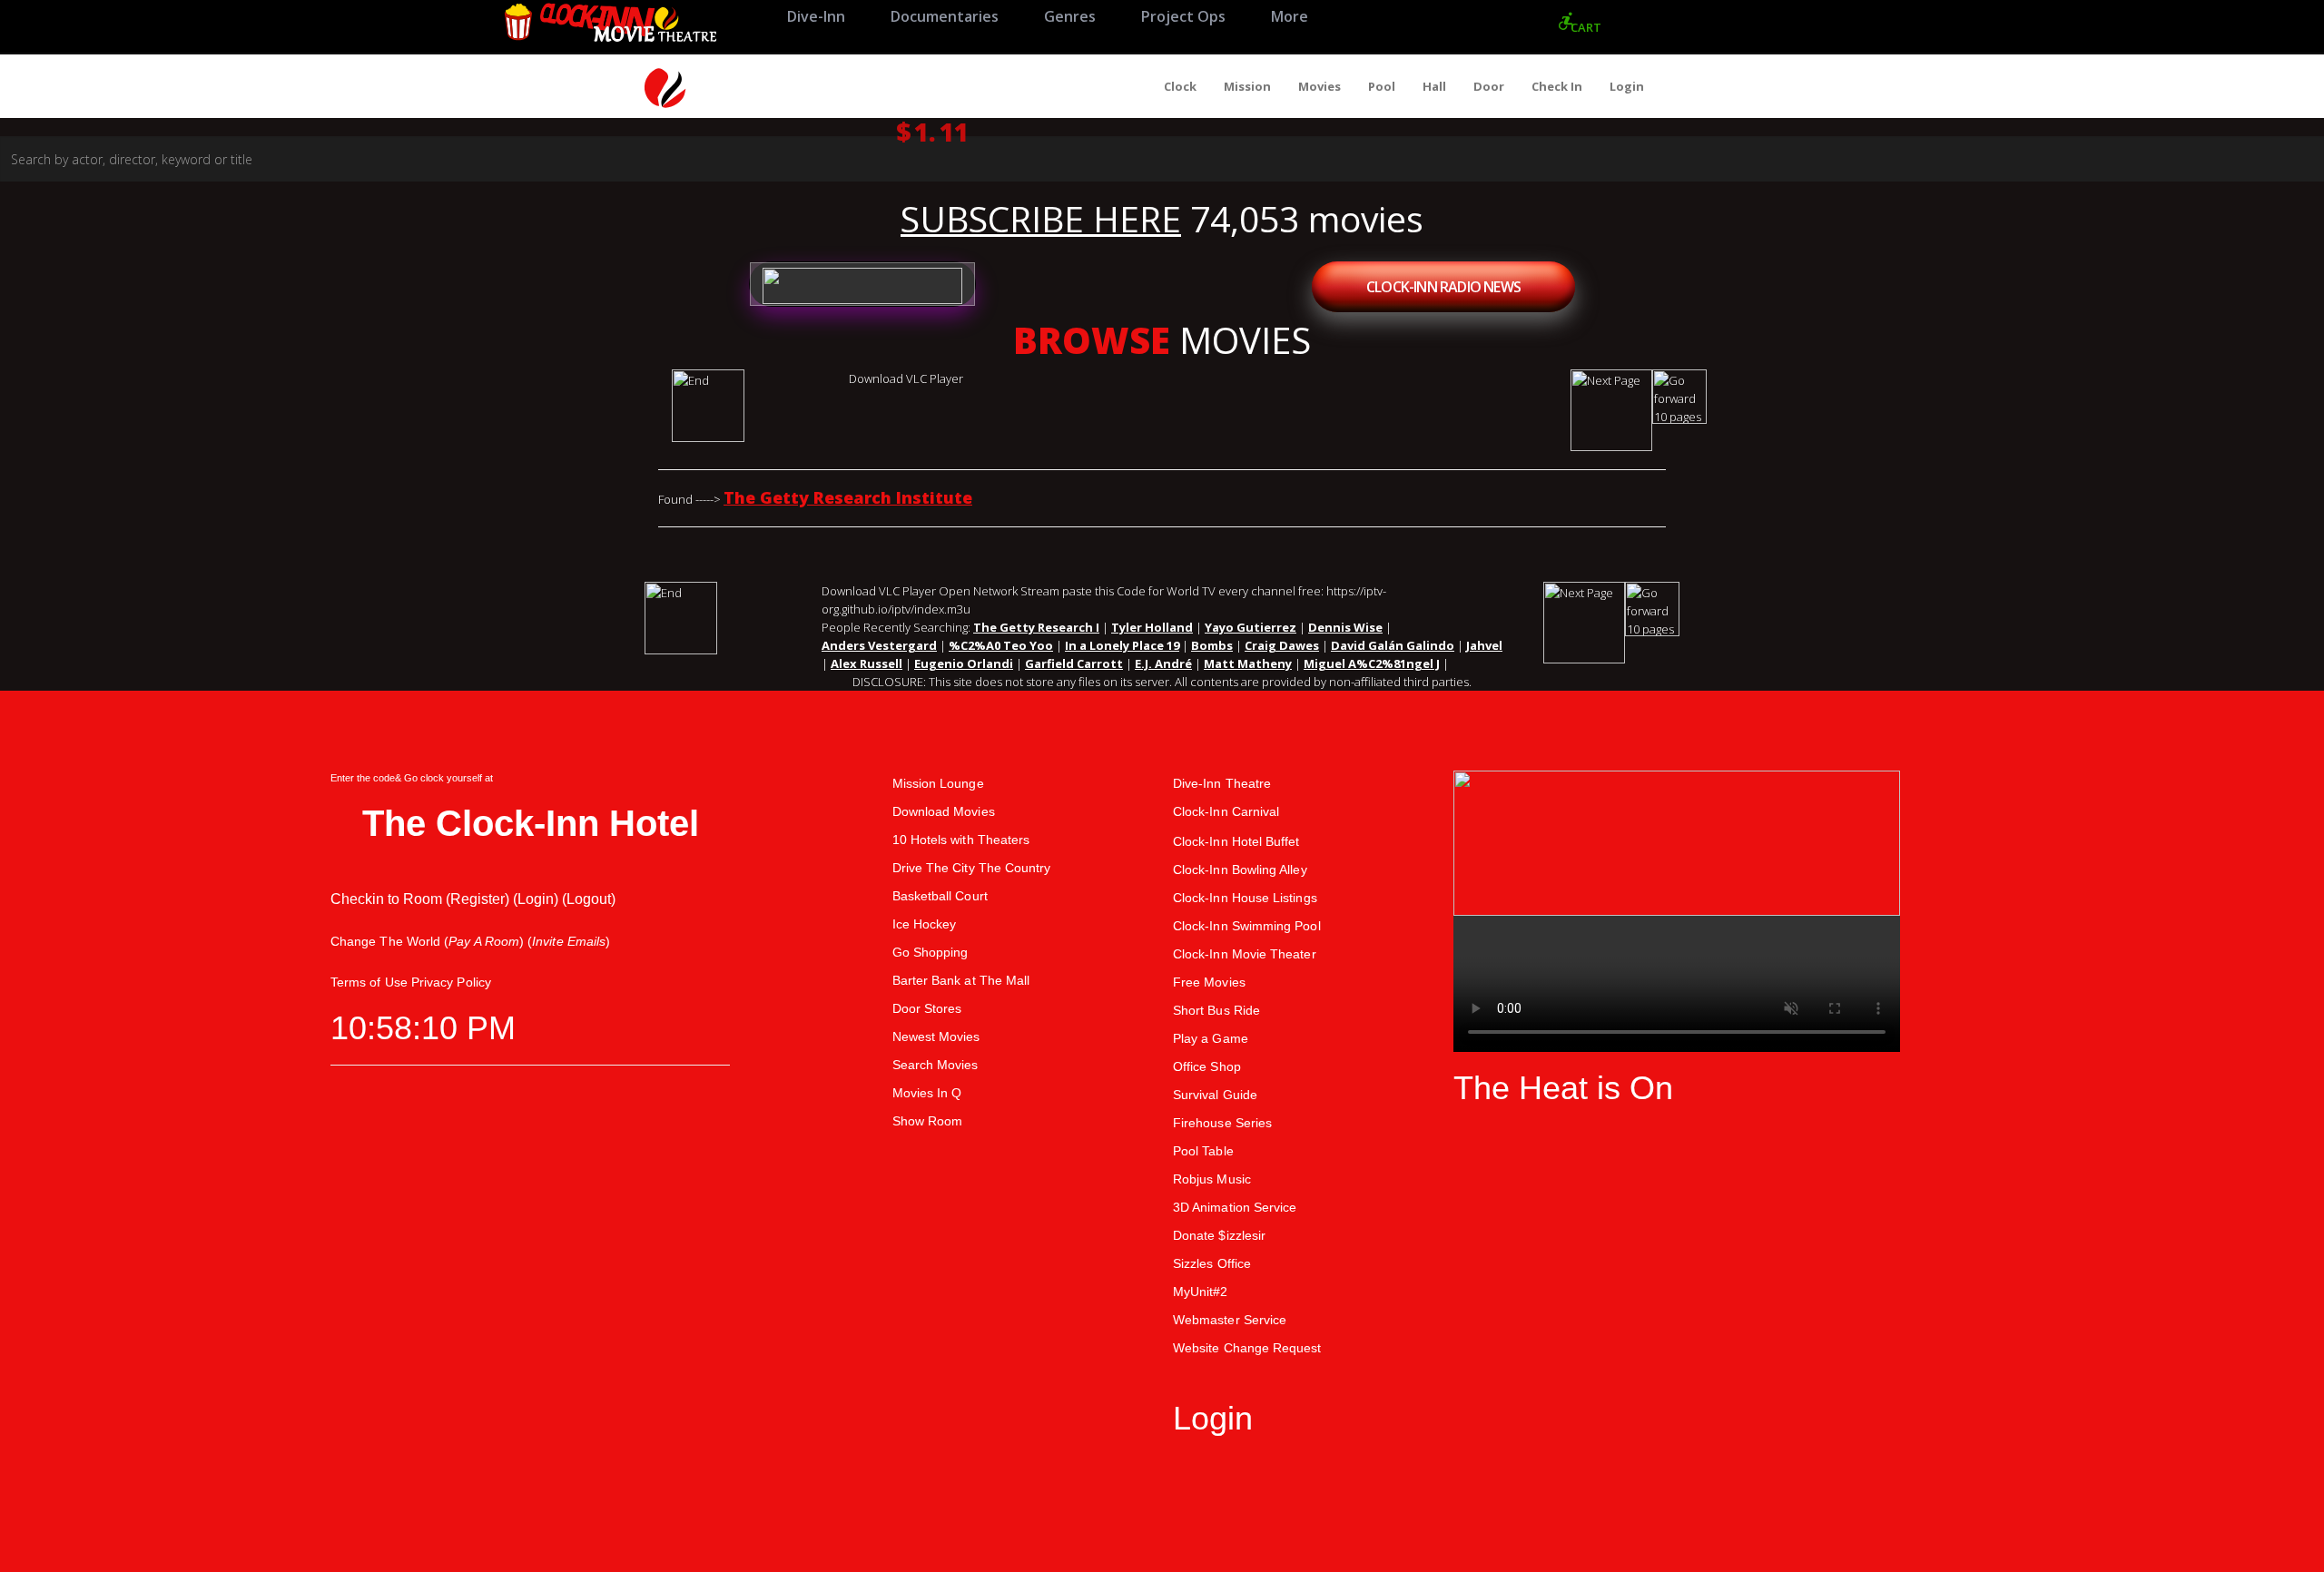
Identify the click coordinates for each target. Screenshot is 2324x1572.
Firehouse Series (1222, 1123)
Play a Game (1211, 1038)
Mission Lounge (938, 783)
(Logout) (589, 899)
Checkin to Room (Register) (420, 899)
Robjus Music (1212, 1179)
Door (1489, 86)
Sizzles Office (1212, 1263)
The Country (1015, 868)
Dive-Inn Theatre (1222, 783)
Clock (1180, 86)
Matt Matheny (1248, 663)
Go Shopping (931, 952)
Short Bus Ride (1216, 1010)
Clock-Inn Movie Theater (1245, 954)
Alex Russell (867, 663)
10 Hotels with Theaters (961, 840)
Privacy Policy (451, 982)
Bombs (1212, 645)
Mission (1247, 86)
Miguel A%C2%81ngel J (1372, 663)
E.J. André (1163, 663)
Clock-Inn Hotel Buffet (1236, 841)
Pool (1382, 86)
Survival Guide (1215, 1095)
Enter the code (363, 778)
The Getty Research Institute (848, 497)
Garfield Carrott (1074, 663)
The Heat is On (1563, 1088)
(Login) (536, 899)
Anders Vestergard (879, 645)
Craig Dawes (1282, 645)
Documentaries (945, 16)
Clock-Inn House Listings (1245, 898)
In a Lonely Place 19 (1122, 645)
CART (1586, 27)
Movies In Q (927, 1093)
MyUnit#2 (1201, 1292)
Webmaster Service (1230, 1320)
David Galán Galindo (1393, 645)
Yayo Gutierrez (1251, 627)
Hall (1434, 86)
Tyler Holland (1152, 627)
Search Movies (936, 1065)
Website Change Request (1247, 1348)
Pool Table (1203, 1151)
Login (1627, 86)
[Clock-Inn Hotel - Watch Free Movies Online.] (609, 26)
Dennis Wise (1345, 627)
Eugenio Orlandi (964, 663)
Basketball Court (940, 896)
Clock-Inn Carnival (1226, 811)
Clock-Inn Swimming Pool (1247, 926)
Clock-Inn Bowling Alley (1240, 870)
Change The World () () (470, 941)
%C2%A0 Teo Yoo (1001, 645)
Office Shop (1207, 1066)
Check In (1557, 86)
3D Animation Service (1235, 1207)
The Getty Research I (1036, 627)
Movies (1320, 86)
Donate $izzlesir (1219, 1235)
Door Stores (927, 1008)
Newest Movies (936, 1037)
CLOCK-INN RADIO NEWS (1443, 287)
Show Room (928, 1121)
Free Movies (1209, 982)
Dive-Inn (816, 16)
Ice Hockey (925, 924)
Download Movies (944, 811)
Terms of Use (369, 982)
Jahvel (1484, 645)
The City (950, 868)
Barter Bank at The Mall (961, 980)
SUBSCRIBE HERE (1041, 219)
